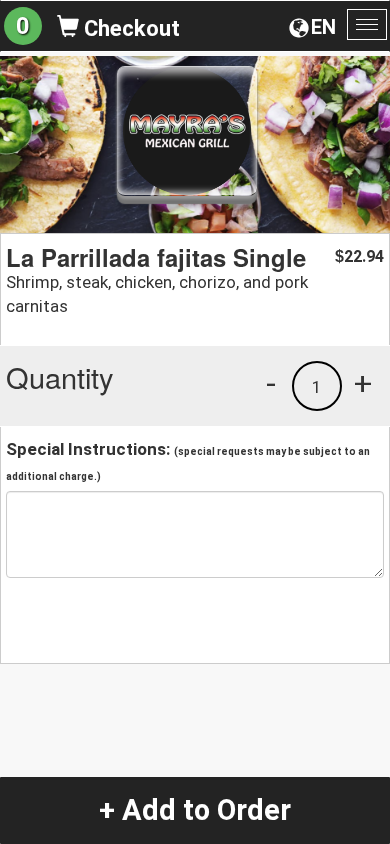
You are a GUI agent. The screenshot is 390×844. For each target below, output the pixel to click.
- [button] (271, 383)
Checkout (129, 28)
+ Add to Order (195, 810)
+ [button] (363, 383)
